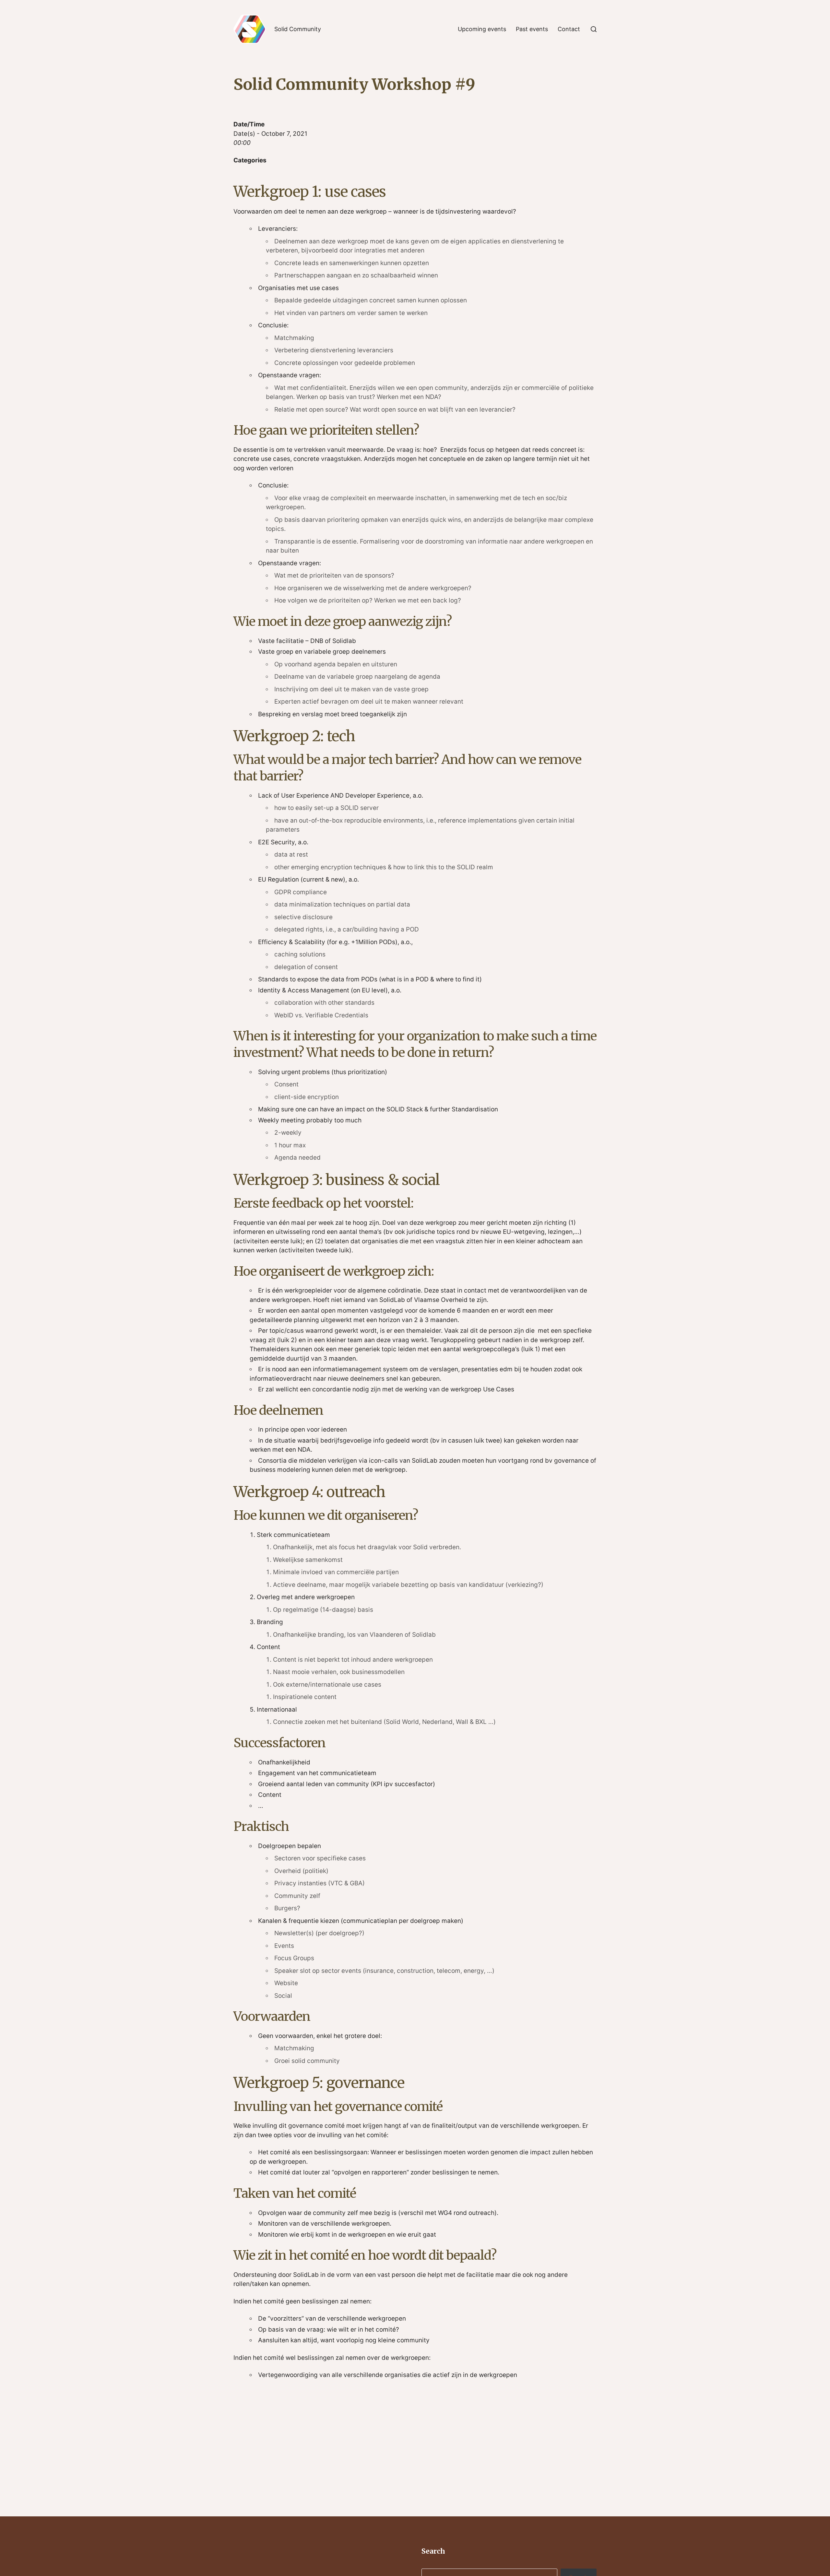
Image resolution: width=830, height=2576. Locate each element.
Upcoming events (482, 29)
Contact (569, 29)
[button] (594, 29)
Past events (532, 29)
